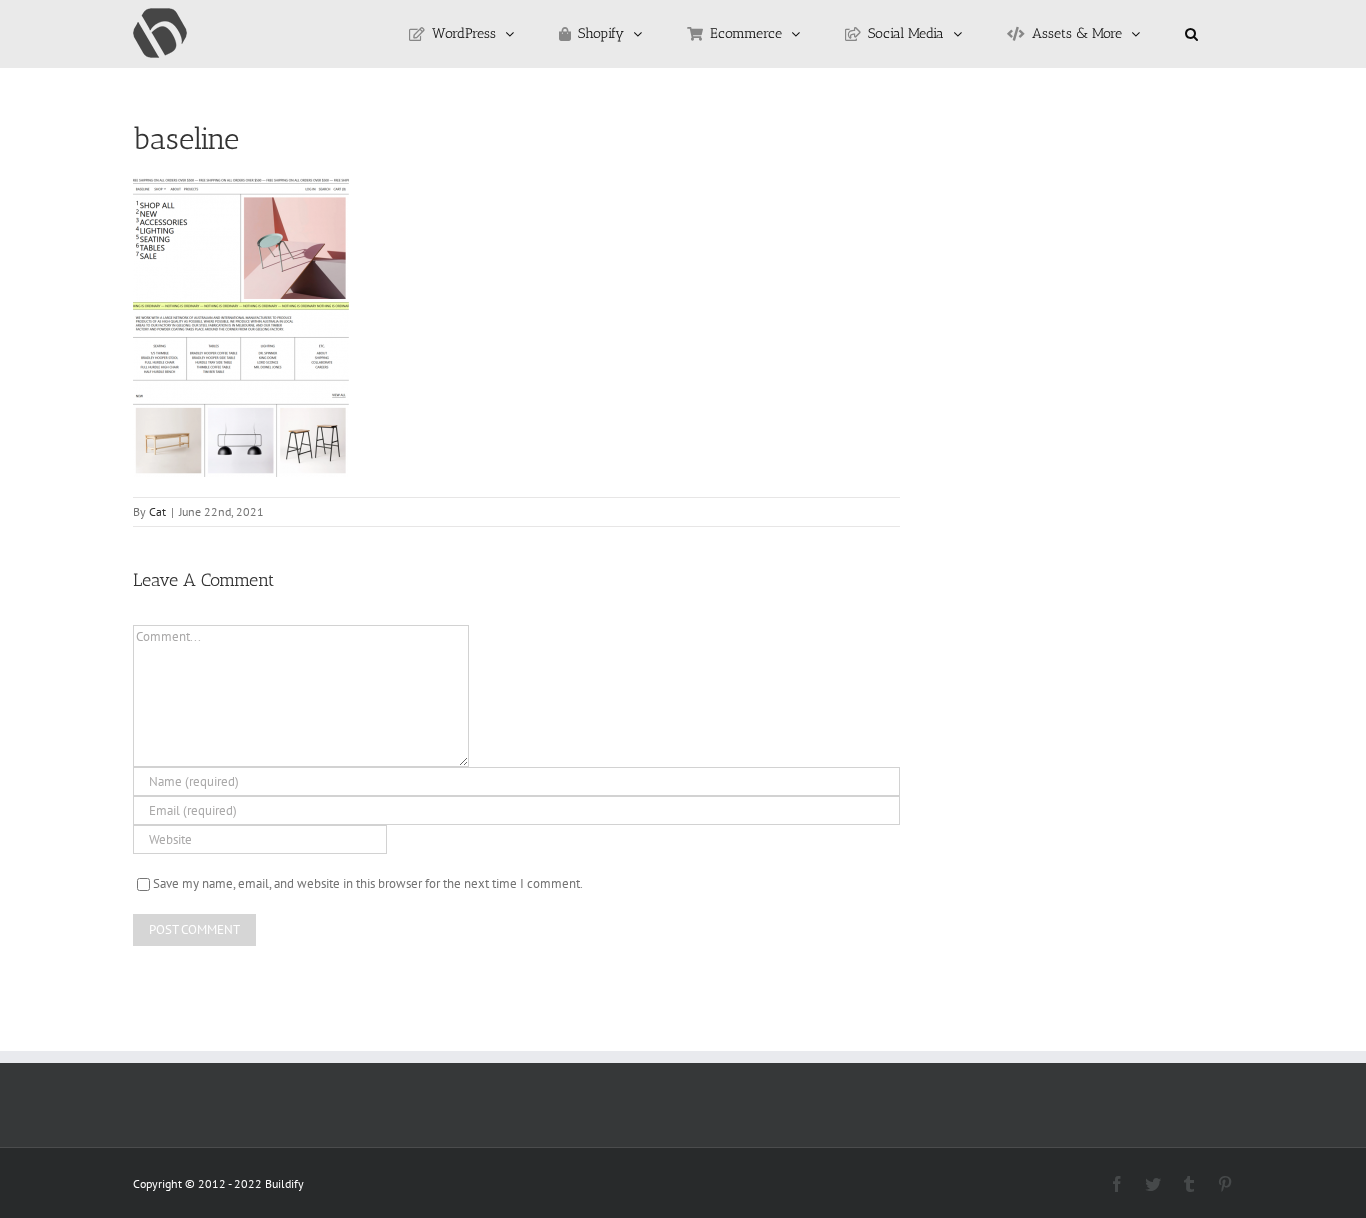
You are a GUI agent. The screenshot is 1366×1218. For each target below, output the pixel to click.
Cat (157, 511)
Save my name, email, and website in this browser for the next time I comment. (368, 883)
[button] (1191, 34)
